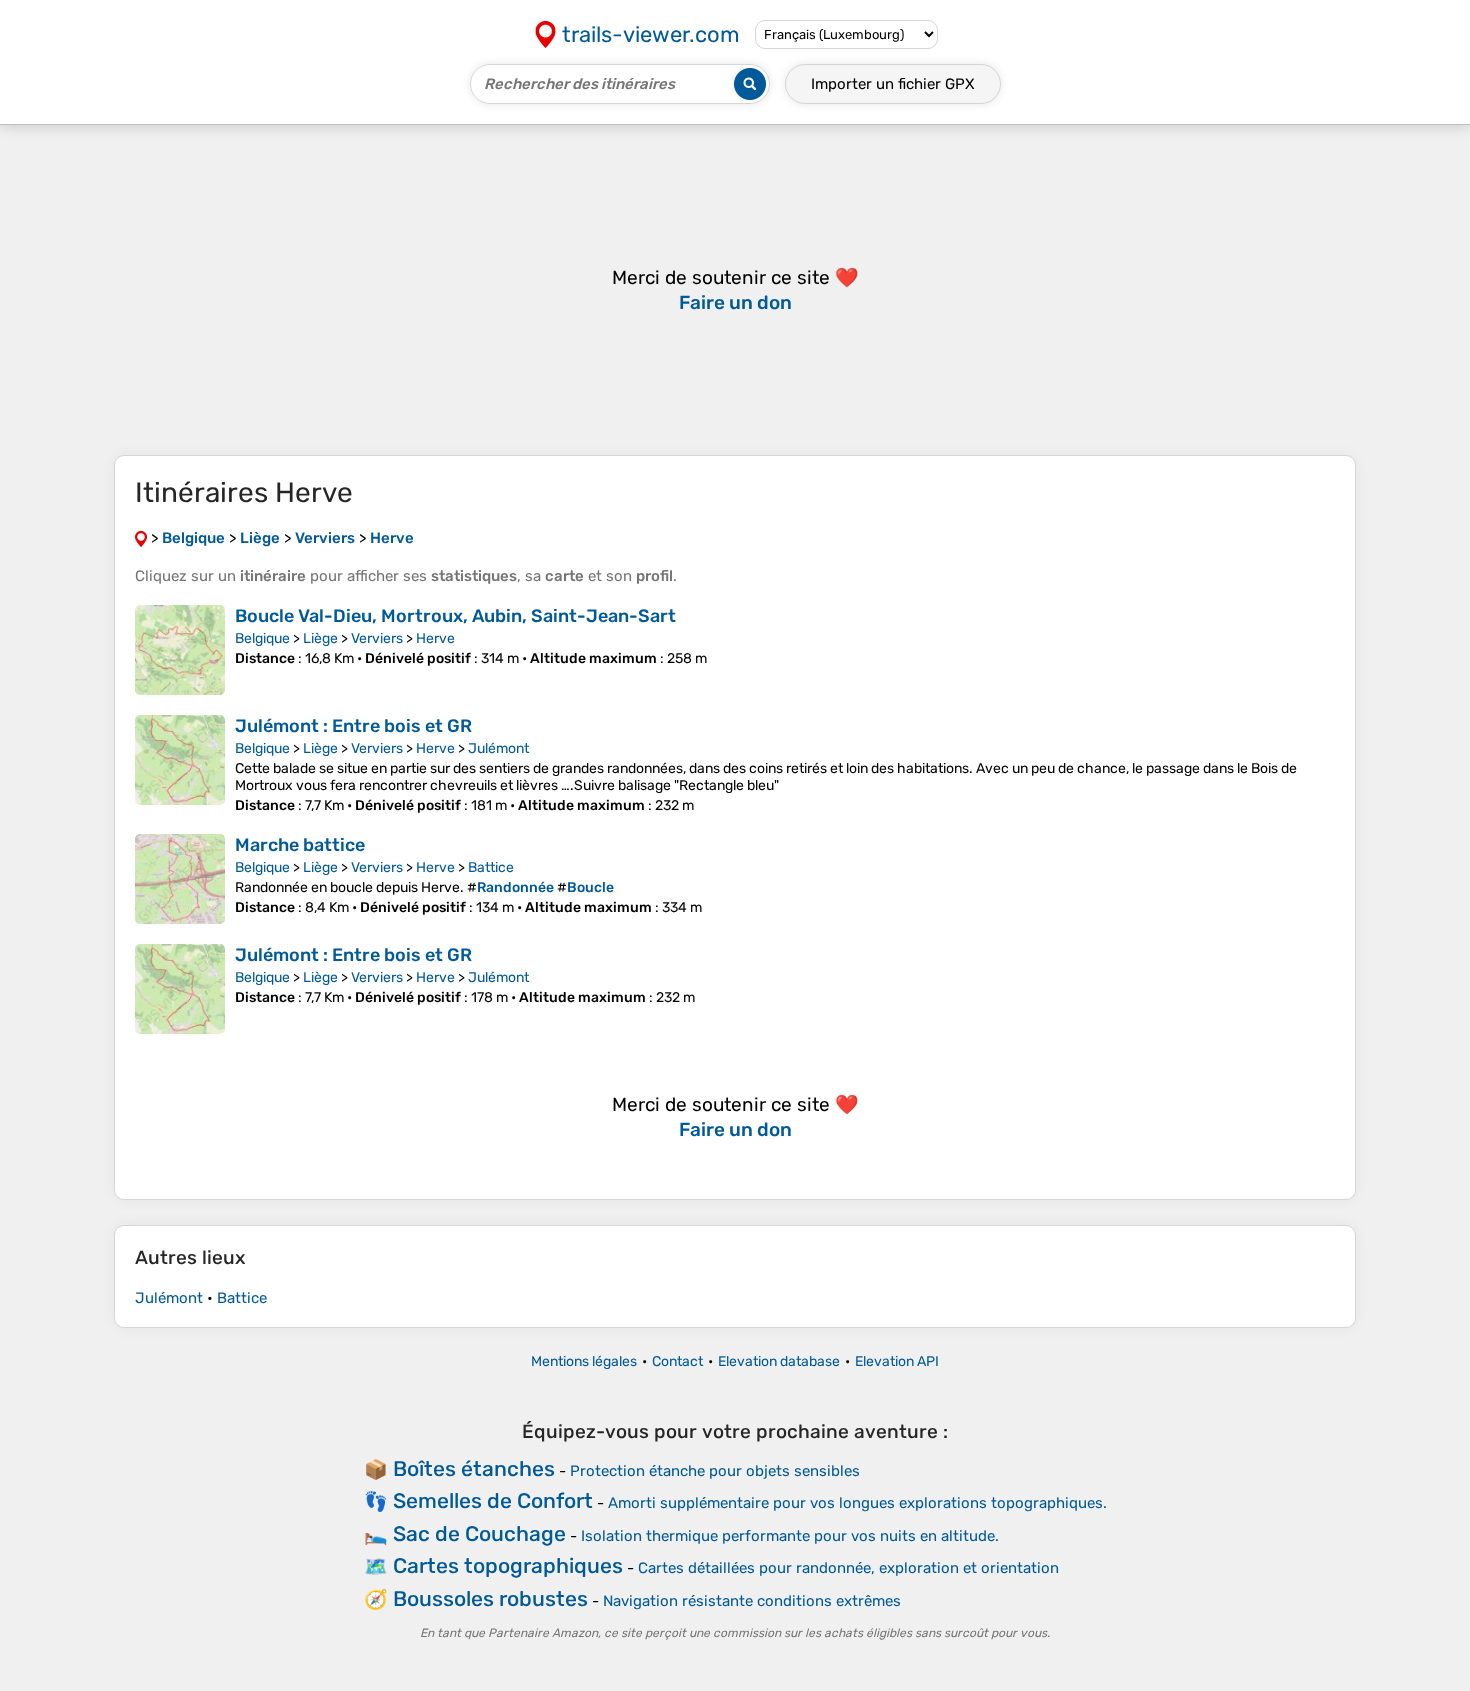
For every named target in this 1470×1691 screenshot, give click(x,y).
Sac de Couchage (479, 1533)
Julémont (498, 748)
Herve (435, 638)
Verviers (377, 638)
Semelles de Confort (493, 1500)
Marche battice (300, 845)
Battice (491, 867)
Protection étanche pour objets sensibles (715, 1471)
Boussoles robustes (490, 1598)
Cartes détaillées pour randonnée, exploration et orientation (848, 1568)
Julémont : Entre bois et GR (353, 726)
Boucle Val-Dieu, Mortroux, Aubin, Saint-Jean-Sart (455, 616)
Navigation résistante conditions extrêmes (752, 1601)
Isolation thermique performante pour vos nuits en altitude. (790, 1536)
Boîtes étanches (474, 1468)
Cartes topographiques (508, 1565)
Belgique (262, 638)
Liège (320, 638)
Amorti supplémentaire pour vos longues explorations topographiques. (857, 1503)
